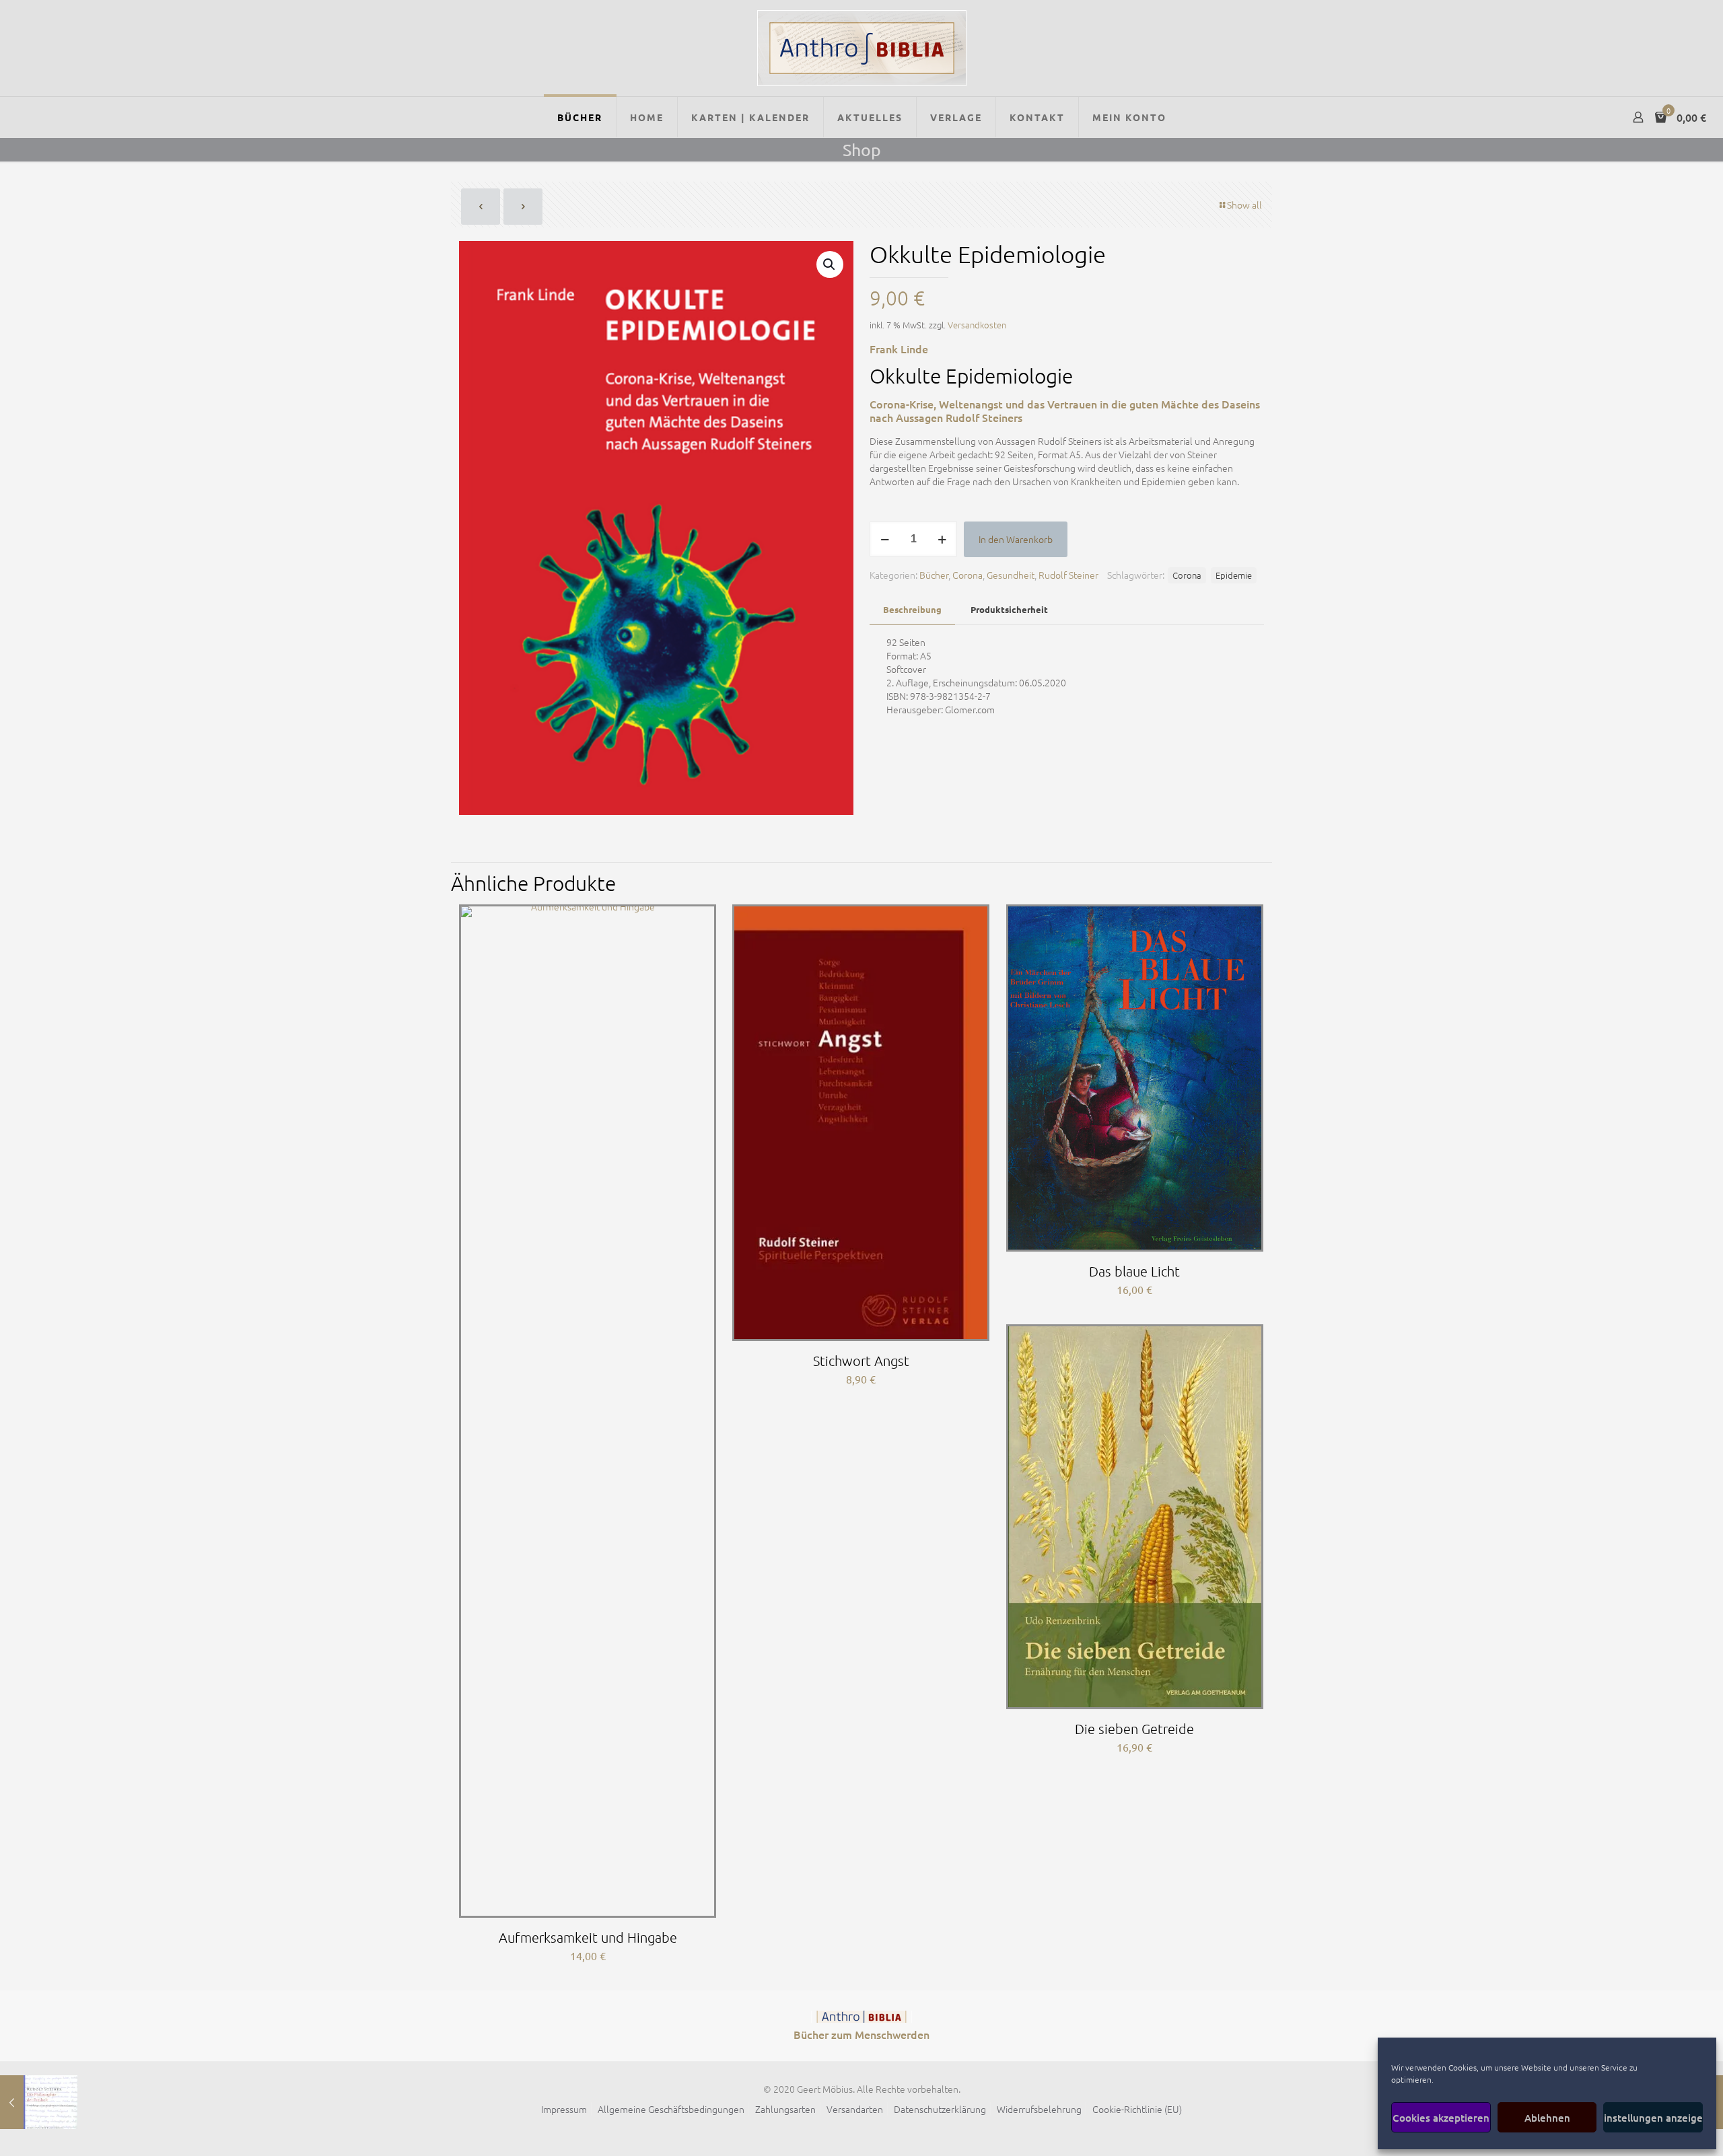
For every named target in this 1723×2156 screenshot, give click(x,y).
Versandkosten (977, 325)
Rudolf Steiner (1068, 575)
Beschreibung (912, 609)
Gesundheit (1011, 575)
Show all (1244, 205)
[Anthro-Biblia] (862, 48)
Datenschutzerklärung (940, 2109)
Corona (968, 575)
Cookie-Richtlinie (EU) (1137, 2109)
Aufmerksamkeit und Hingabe (588, 1937)
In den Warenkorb (1016, 539)
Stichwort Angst (861, 1361)
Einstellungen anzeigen (1653, 2118)
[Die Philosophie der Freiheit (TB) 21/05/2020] (39, 2102)
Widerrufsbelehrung (1039, 2109)
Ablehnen (1547, 2118)
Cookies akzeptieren (1441, 2118)
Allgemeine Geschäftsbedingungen (671, 2109)
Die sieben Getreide (1134, 1729)
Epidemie (1234, 575)
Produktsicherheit (1009, 609)
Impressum (564, 2109)
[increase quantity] (942, 539)
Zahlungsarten (785, 2109)
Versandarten (855, 2109)
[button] (830, 264)
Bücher (934, 575)
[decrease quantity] (885, 539)
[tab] (912, 610)
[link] (861, 2017)
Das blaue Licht (1134, 1271)
